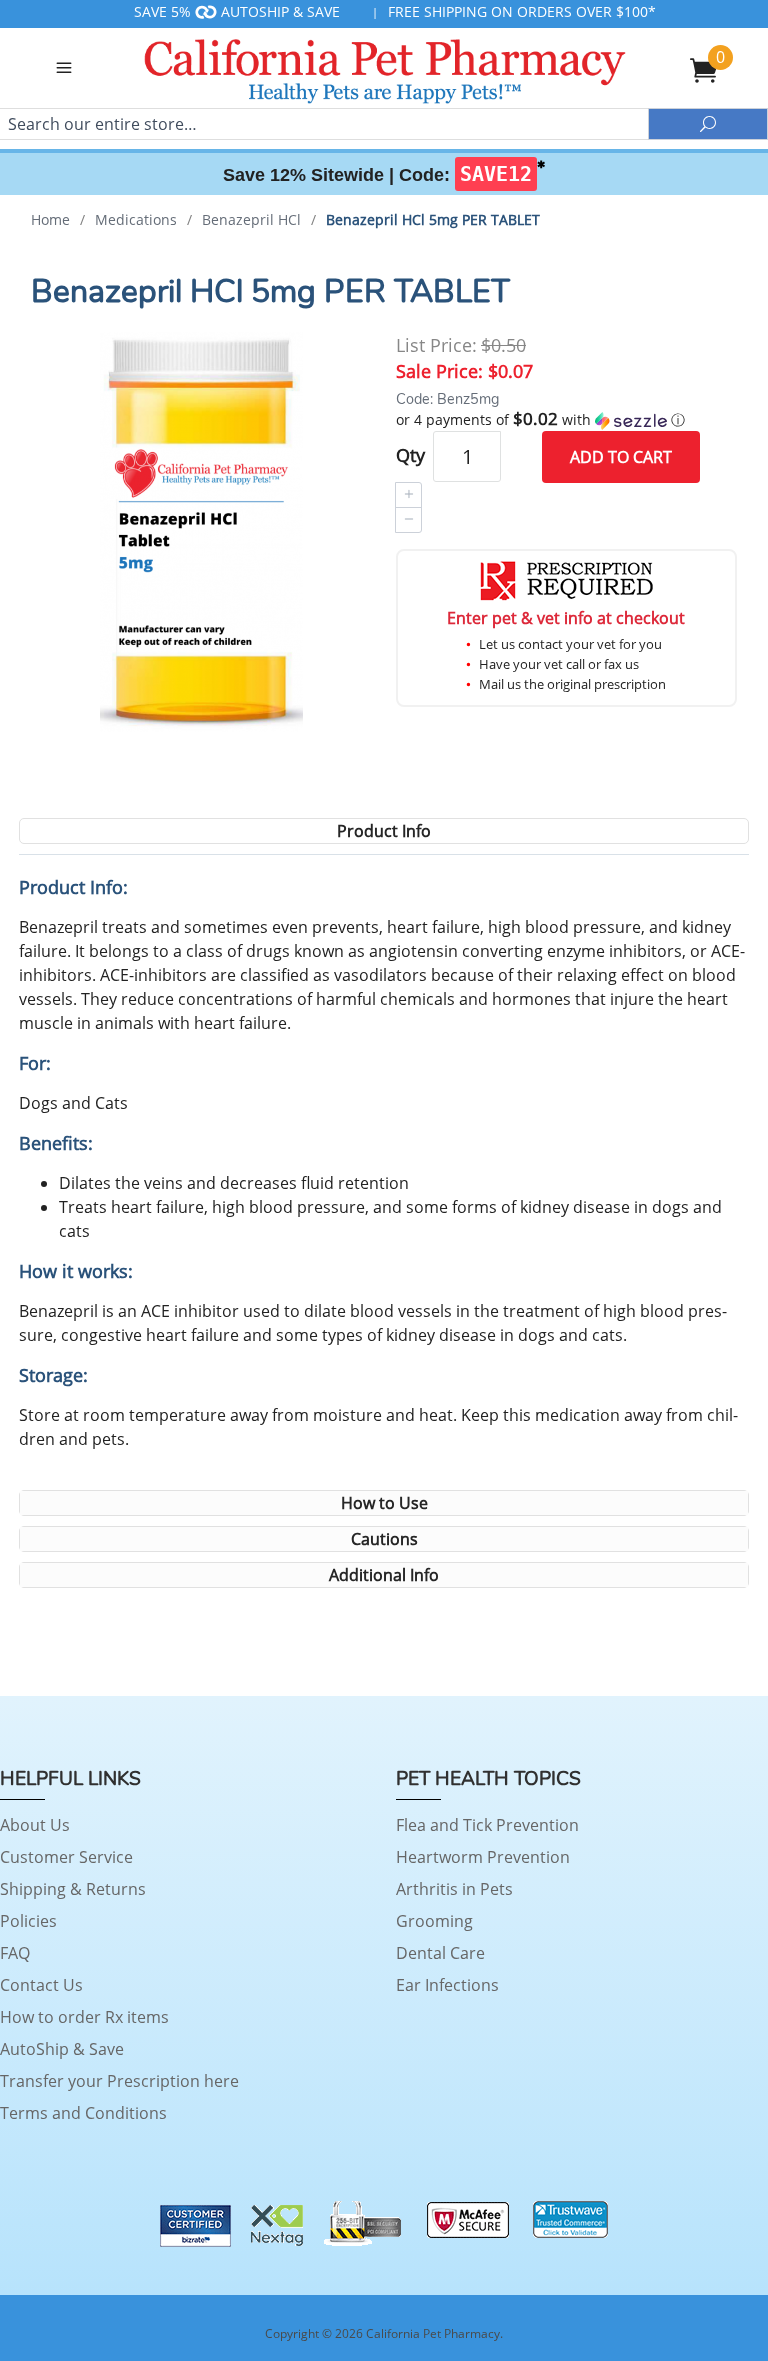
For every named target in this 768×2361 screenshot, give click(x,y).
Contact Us (41, 1985)
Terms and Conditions (83, 2113)
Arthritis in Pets (454, 1889)
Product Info (384, 831)
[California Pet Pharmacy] (384, 68)
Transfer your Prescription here (119, 2081)
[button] (566, 420)
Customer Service (66, 1857)
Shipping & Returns (73, 1889)
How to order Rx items (84, 2017)
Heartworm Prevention (483, 1857)
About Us (35, 1825)
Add (621, 457)
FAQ (15, 1953)
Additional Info (384, 1575)
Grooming (434, 1921)
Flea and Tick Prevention (487, 1825)
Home (50, 219)
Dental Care (440, 1953)
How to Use (384, 1503)
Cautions (384, 1539)
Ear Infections (447, 1985)
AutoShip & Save (62, 2049)
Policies (28, 1921)
